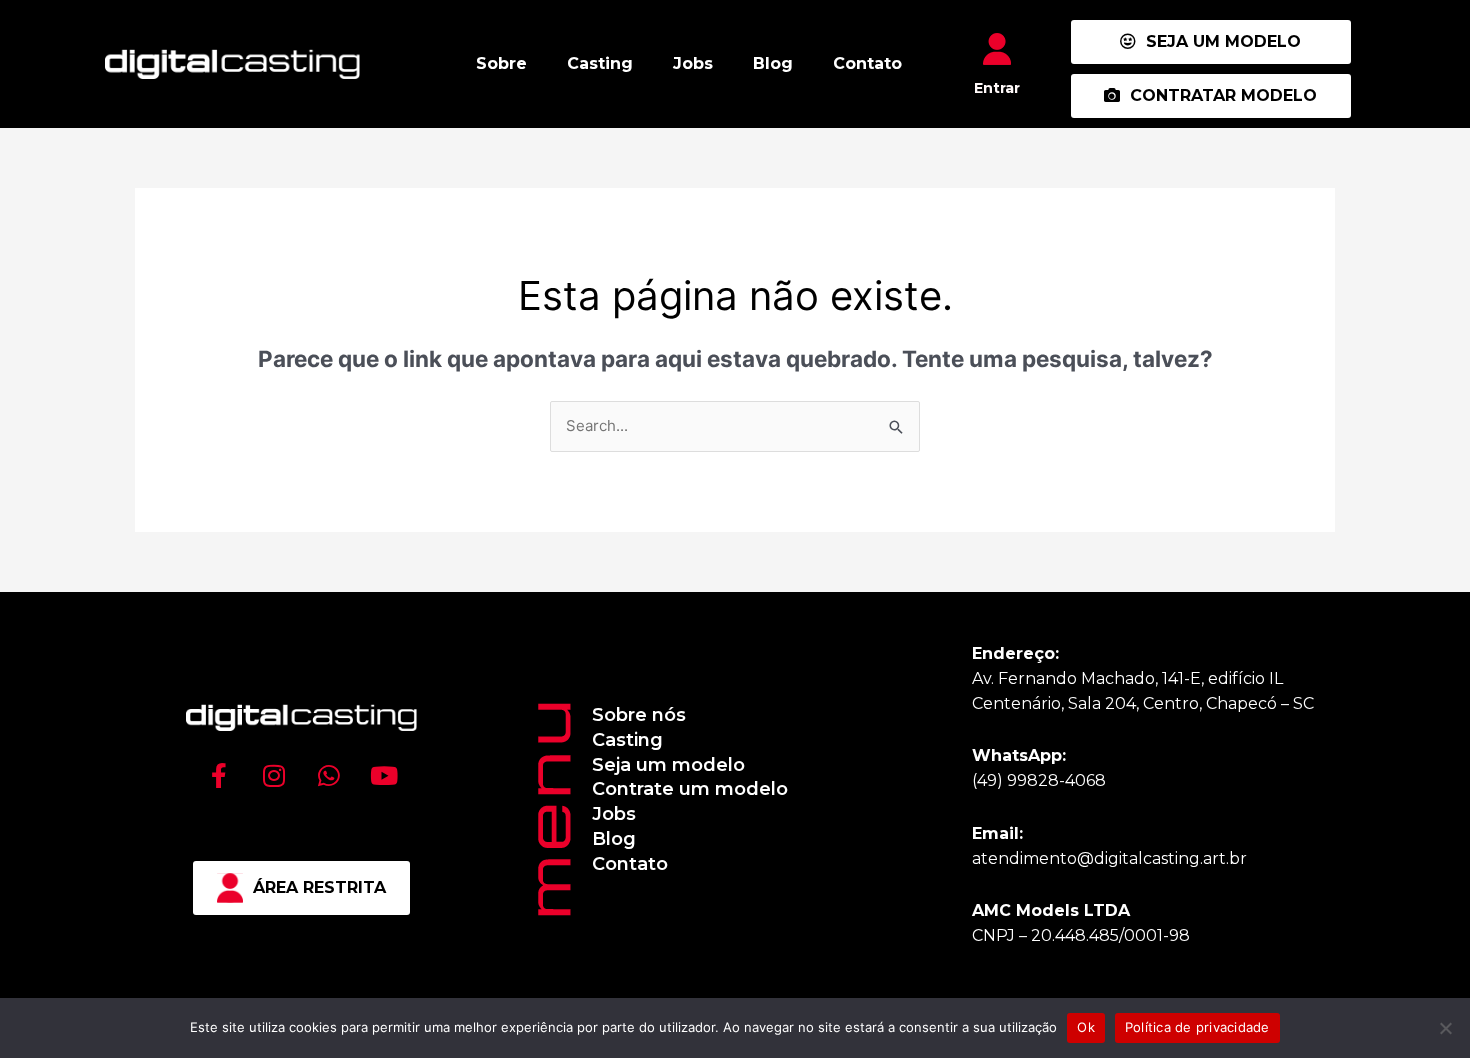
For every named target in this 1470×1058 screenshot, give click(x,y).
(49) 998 (1005, 780)
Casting (600, 63)
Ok (1086, 1027)
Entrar (997, 88)
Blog (773, 63)
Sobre (501, 63)
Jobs (693, 63)
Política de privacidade (1197, 1027)
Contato (867, 63)
